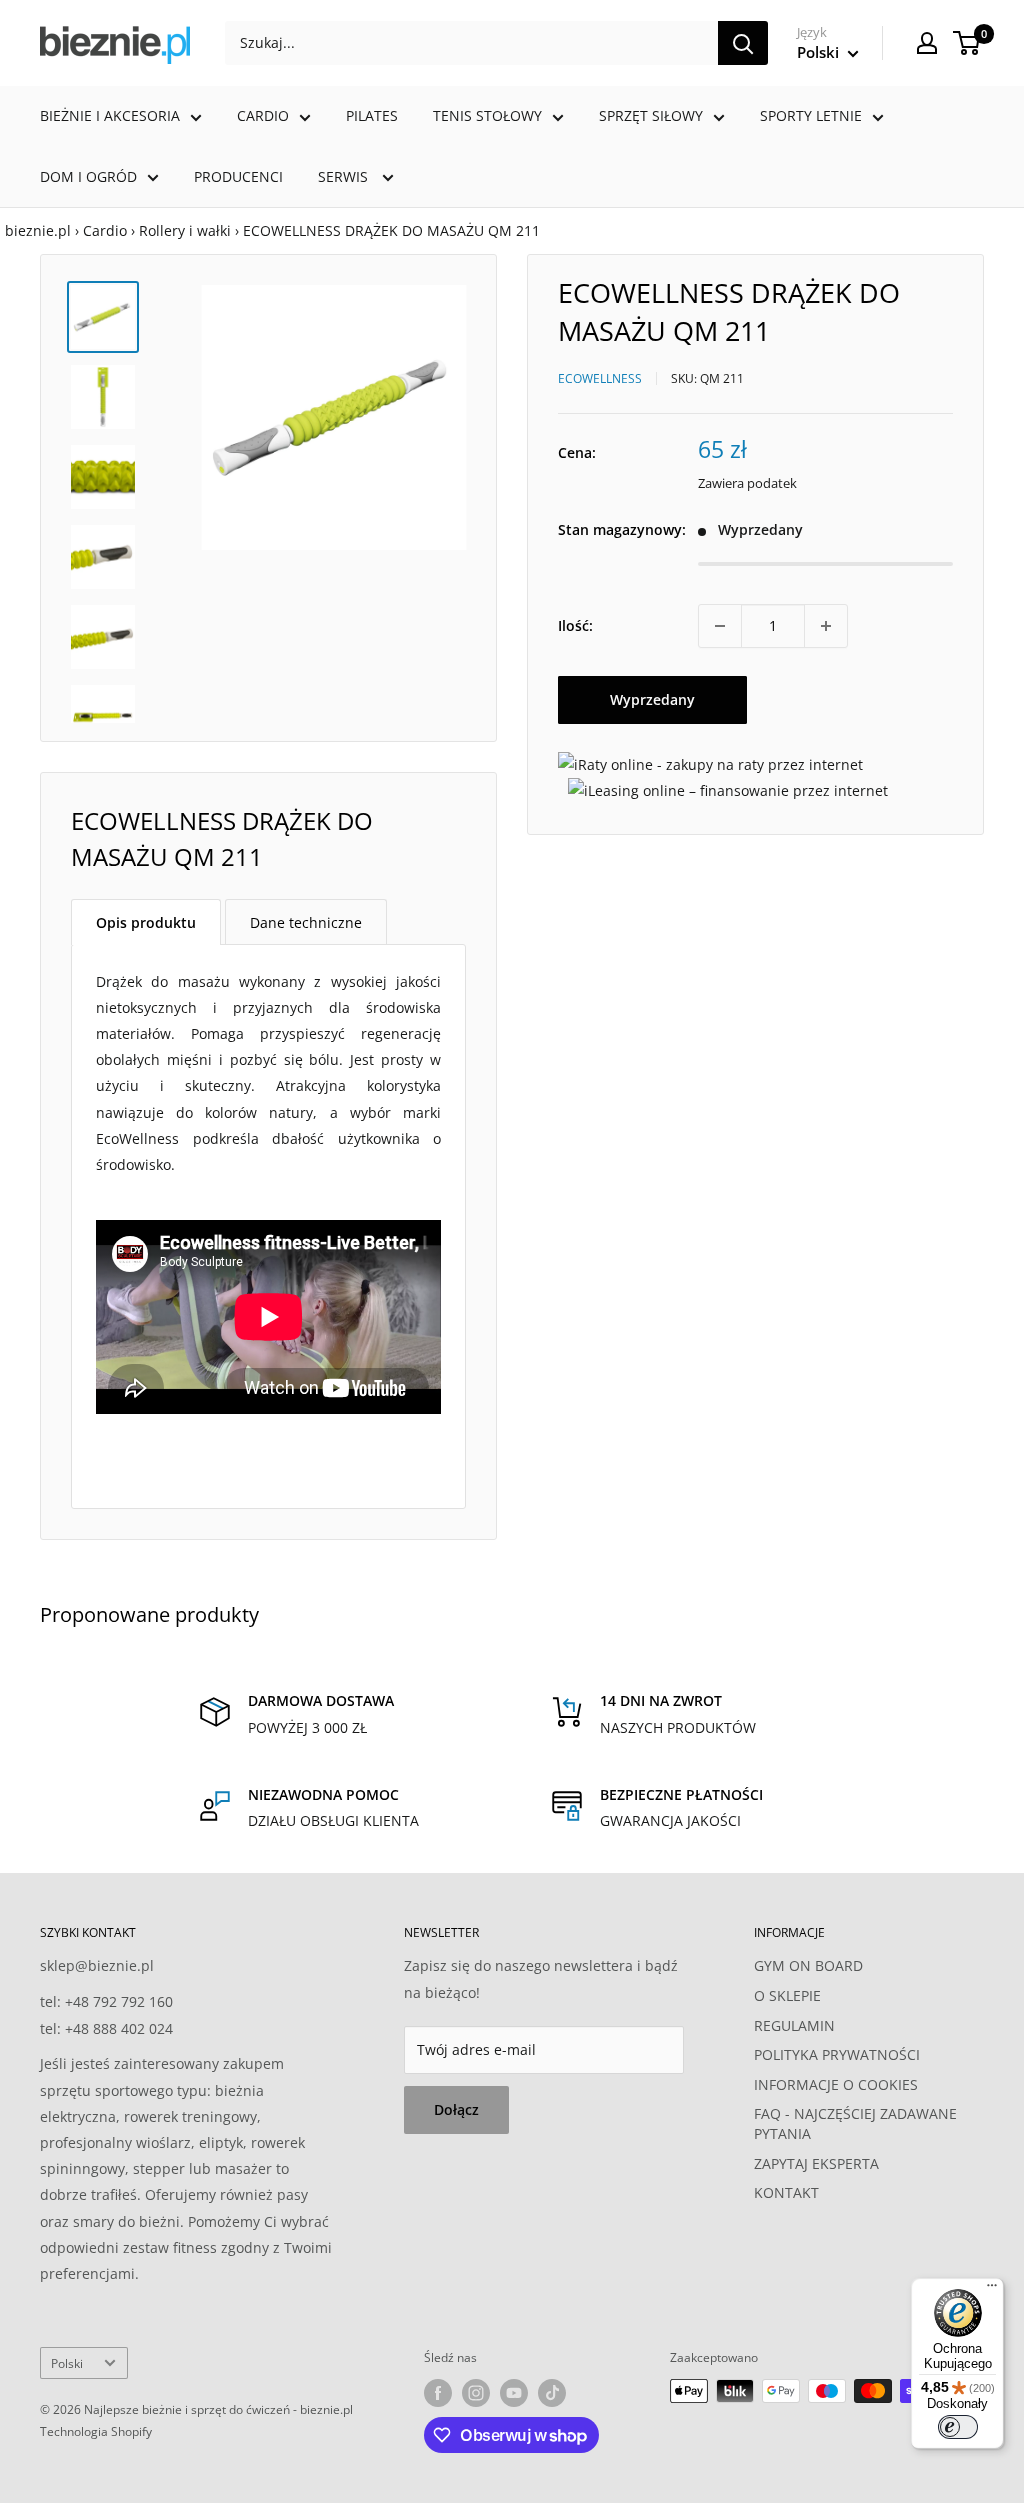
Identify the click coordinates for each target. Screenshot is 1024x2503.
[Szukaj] (743, 43)
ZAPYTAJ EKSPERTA (816, 2163)
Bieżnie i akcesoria (110, 115)
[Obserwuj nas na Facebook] (438, 2393)
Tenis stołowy (487, 115)
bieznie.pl (38, 230)
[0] (967, 43)
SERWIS (345, 176)
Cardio (263, 115)
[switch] (958, 2427)
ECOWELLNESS (600, 378)
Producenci (238, 176)
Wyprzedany (652, 699)
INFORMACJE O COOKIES (836, 2084)
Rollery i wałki (185, 230)
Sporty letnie (811, 115)
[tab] (146, 922)
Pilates (372, 115)
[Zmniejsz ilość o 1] (720, 626)
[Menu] (992, 2290)
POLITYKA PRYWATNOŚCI (837, 2054)
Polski (67, 2363)
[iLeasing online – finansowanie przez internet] (728, 790)
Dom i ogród (88, 176)
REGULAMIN (794, 2025)
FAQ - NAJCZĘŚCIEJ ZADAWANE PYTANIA (855, 2123)
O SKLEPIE (787, 1995)
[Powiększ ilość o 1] (826, 626)
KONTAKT (786, 2192)
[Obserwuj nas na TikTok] (552, 2393)
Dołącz (456, 2109)
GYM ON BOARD (808, 1965)
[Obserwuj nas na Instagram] (476, 2393)
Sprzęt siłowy (651, 115)
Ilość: (575, 625)
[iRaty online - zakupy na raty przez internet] (710, 764)
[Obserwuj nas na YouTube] (514, 2393)
